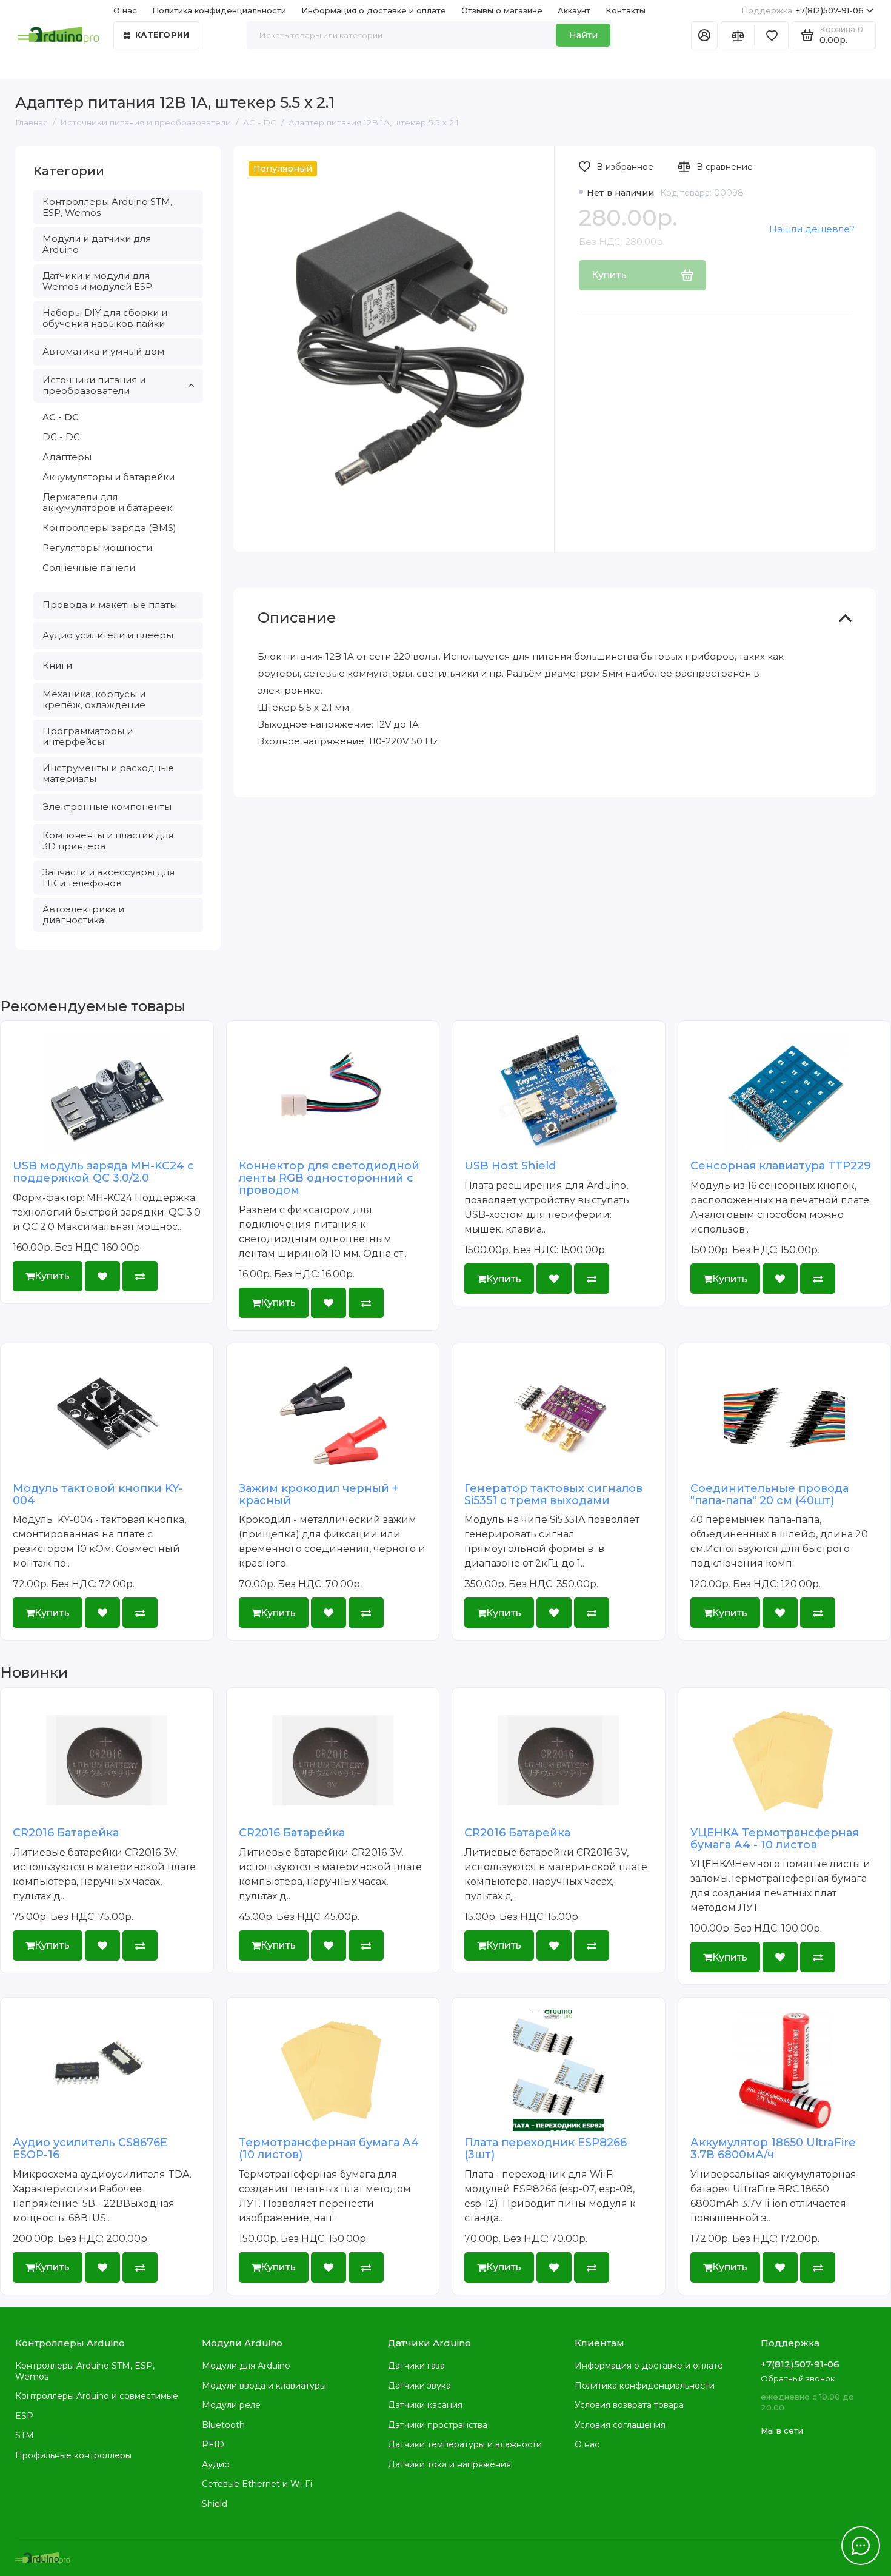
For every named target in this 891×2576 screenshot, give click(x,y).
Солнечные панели (89, 568)
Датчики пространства (438, 2425)
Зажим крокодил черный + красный (319, 1494)
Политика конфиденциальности (219, 10)
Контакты (626, 10)
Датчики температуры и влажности (465, 2444)
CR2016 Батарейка (66, 1833)
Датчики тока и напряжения (449, 2464)
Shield (215, 2504)
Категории (162, 35)
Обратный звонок (798, 2378)
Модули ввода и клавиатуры (264, 2386)
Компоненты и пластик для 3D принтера (108, 841)
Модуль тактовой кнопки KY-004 (98, 1494)
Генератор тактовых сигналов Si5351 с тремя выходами (553, 1494)
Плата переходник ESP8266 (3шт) (546, 2149)
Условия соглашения (620, 2425)
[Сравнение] (738, 35)
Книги (57, 665)
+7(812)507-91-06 (803, 10)
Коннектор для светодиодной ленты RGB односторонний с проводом (329, 1178)
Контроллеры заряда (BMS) (109, 528)
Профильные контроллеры (73, 2455)
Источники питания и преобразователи (94, 385)
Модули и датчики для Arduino (97, 244)
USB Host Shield (510, 1166)
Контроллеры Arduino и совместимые (97, 2396)
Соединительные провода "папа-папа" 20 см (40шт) (769, 1494)
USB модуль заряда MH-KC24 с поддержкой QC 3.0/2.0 (103, 1172)
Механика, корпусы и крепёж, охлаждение (94, 699)
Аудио (216, 2464)
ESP (24, 2416)
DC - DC (61, 437)
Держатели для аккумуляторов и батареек (107, 502)
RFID (213, 2444)
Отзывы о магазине (502, 10)
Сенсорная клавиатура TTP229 (781, 1166)
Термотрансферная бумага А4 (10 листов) (329, 2149)
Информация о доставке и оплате (374, 10)
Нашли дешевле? (812, 229)
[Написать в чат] (861, 2546)
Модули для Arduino (246, 2366)
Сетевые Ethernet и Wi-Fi (257, 2484)
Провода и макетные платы (110, 605)
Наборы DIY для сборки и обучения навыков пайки (105, 318)
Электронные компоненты (107, 807)
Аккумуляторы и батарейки (108, 477)
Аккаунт (574, 10)
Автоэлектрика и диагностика (83, 915)
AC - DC (61, 417)
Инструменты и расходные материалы (108, 773)
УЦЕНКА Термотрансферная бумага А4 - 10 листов (775, 1839)
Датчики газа (416, 2366)
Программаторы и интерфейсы (88, 736)
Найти (583, 35)
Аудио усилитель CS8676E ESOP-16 (90, 2149)
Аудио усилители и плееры (108, 635)
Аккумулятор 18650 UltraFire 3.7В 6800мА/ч (773, 2149)
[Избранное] (772, 35)
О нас (587, 2444)
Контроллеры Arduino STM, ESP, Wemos (107, 207)
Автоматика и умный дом (103, 351)
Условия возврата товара (629, 2405)
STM (25, 2435)
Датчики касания (425, 2405)
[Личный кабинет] (704, 35)
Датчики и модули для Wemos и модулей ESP (97, 281)
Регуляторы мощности (97, 548)
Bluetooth (223, 2425)
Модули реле (231, 2405)
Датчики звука (419, 2386)
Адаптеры (67, 457)
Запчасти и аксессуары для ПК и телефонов (108, 878)
